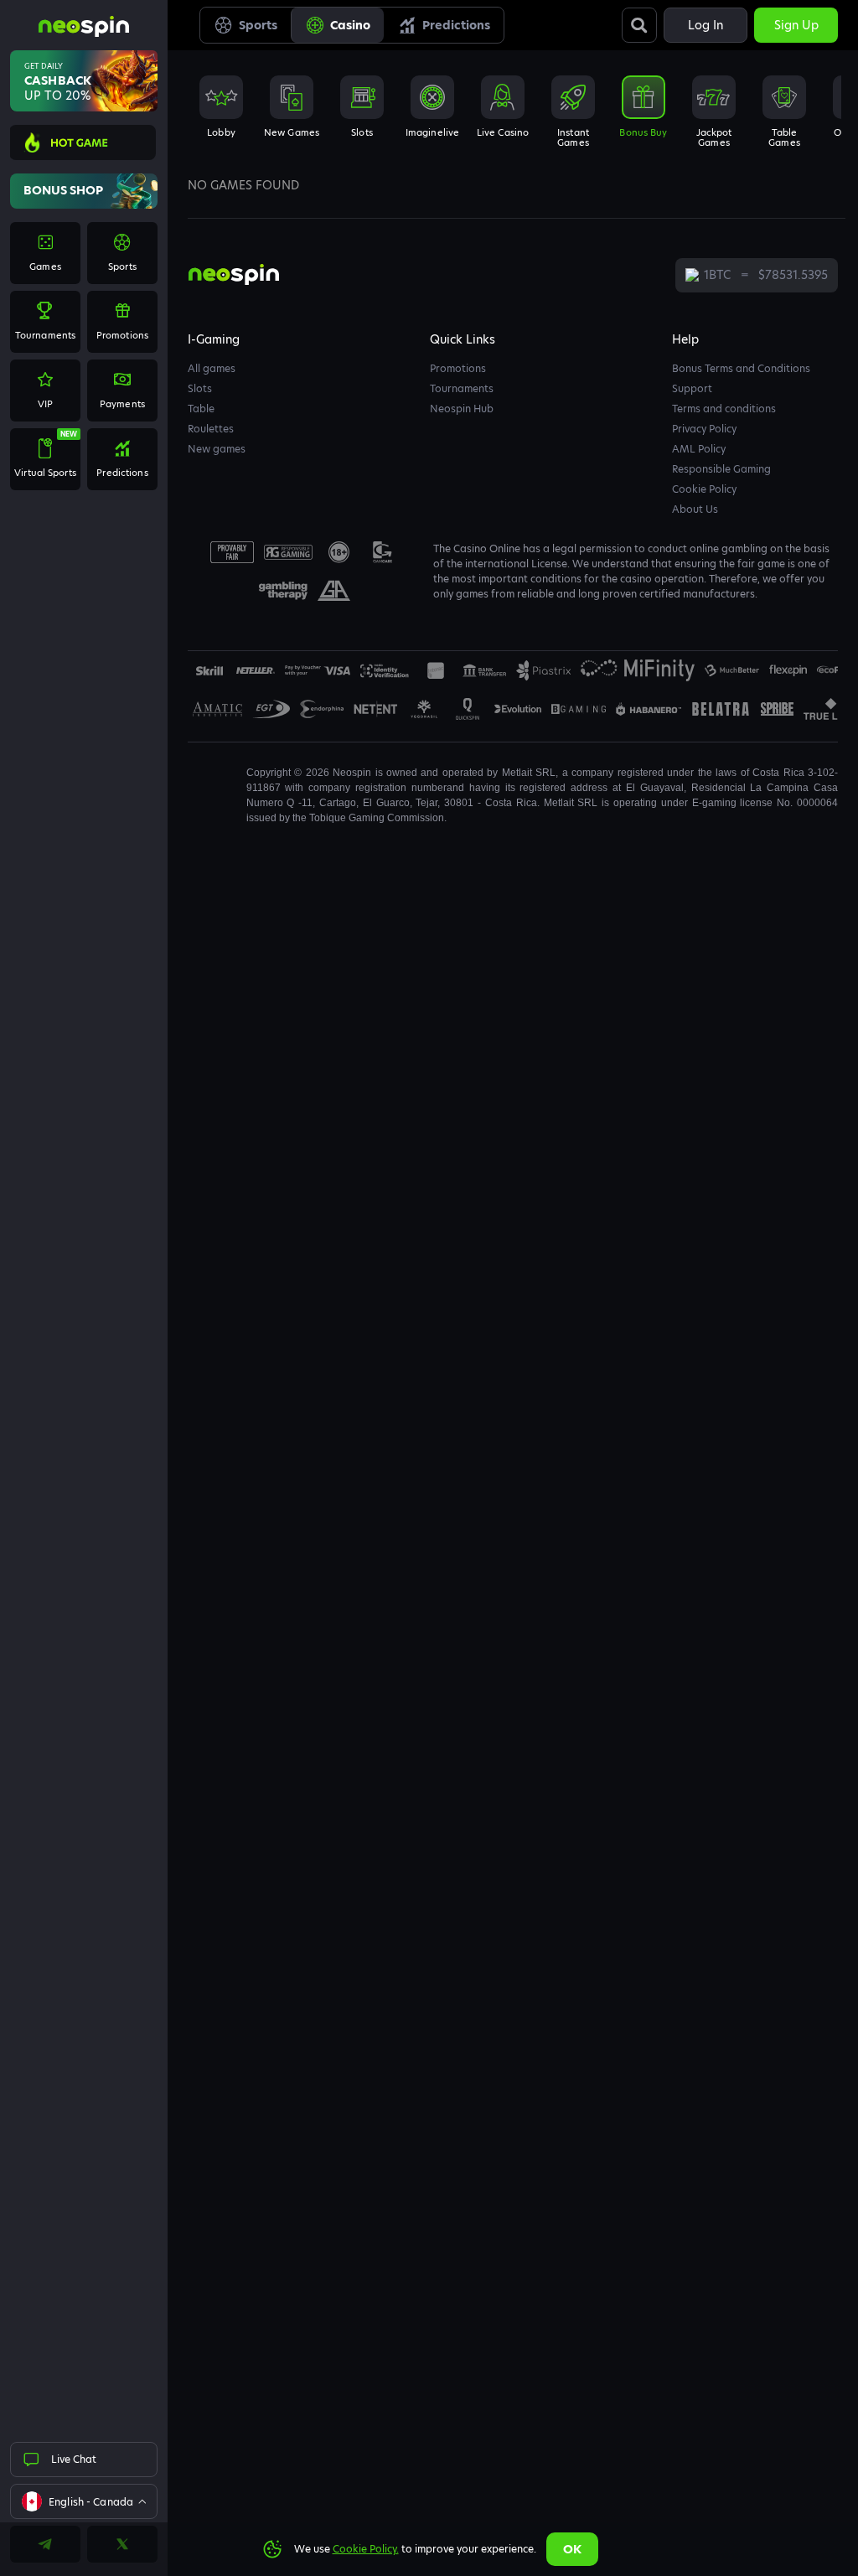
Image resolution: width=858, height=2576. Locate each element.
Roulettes (211, 429)
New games (217, 449)
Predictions (456, 25)
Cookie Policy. (366, 2549)
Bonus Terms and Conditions (741, 368)
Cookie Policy (704, 489)
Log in (706, 25)
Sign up (796, 25)
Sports (258, 25)
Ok (572, 2549)
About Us (695, 509)
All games (212, 368)
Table (201, 409)
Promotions (458, 368)
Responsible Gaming (721, 469)
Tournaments (462, 388)
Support (692, 388)
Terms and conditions (724, 409)
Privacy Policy (704, 429)
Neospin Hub (462, 409)
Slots (200, 388)
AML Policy (699, 449)
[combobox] (84, 2501)
